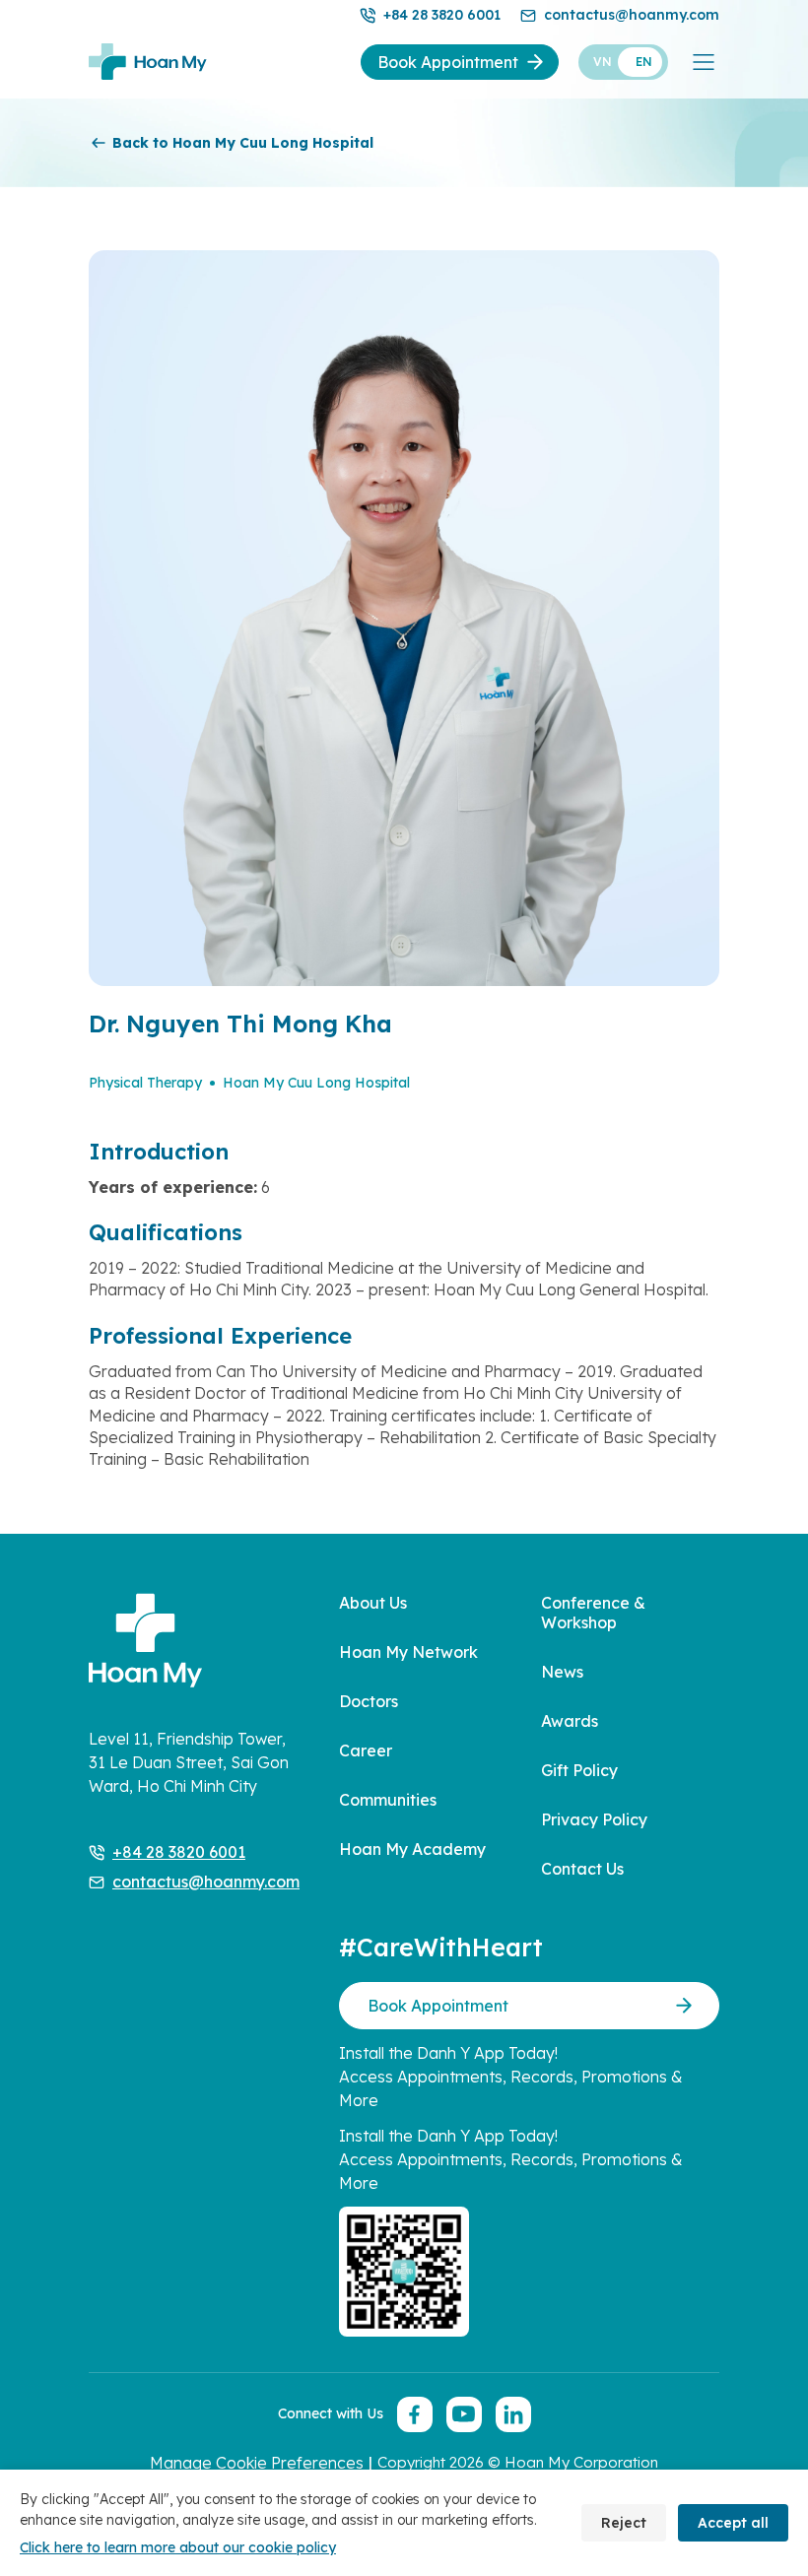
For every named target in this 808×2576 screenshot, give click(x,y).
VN (603, 62)
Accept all (733, 2523)
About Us (373, 1603)
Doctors (369, 1701)
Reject (624, 2523)
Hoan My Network (408, 1652)
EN (644, 62)
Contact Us (582, 1869)
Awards (570, 1721)
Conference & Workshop (593, 1613)
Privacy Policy (594, 1819)
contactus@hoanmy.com (632, 15)
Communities (388, 1800)
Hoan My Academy (412, 1849)
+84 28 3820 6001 (442, 15)
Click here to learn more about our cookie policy (178, 2547)
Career (366, 1750)
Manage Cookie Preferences (257, 2463)
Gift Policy (579, 1770)
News (562, 1672)
